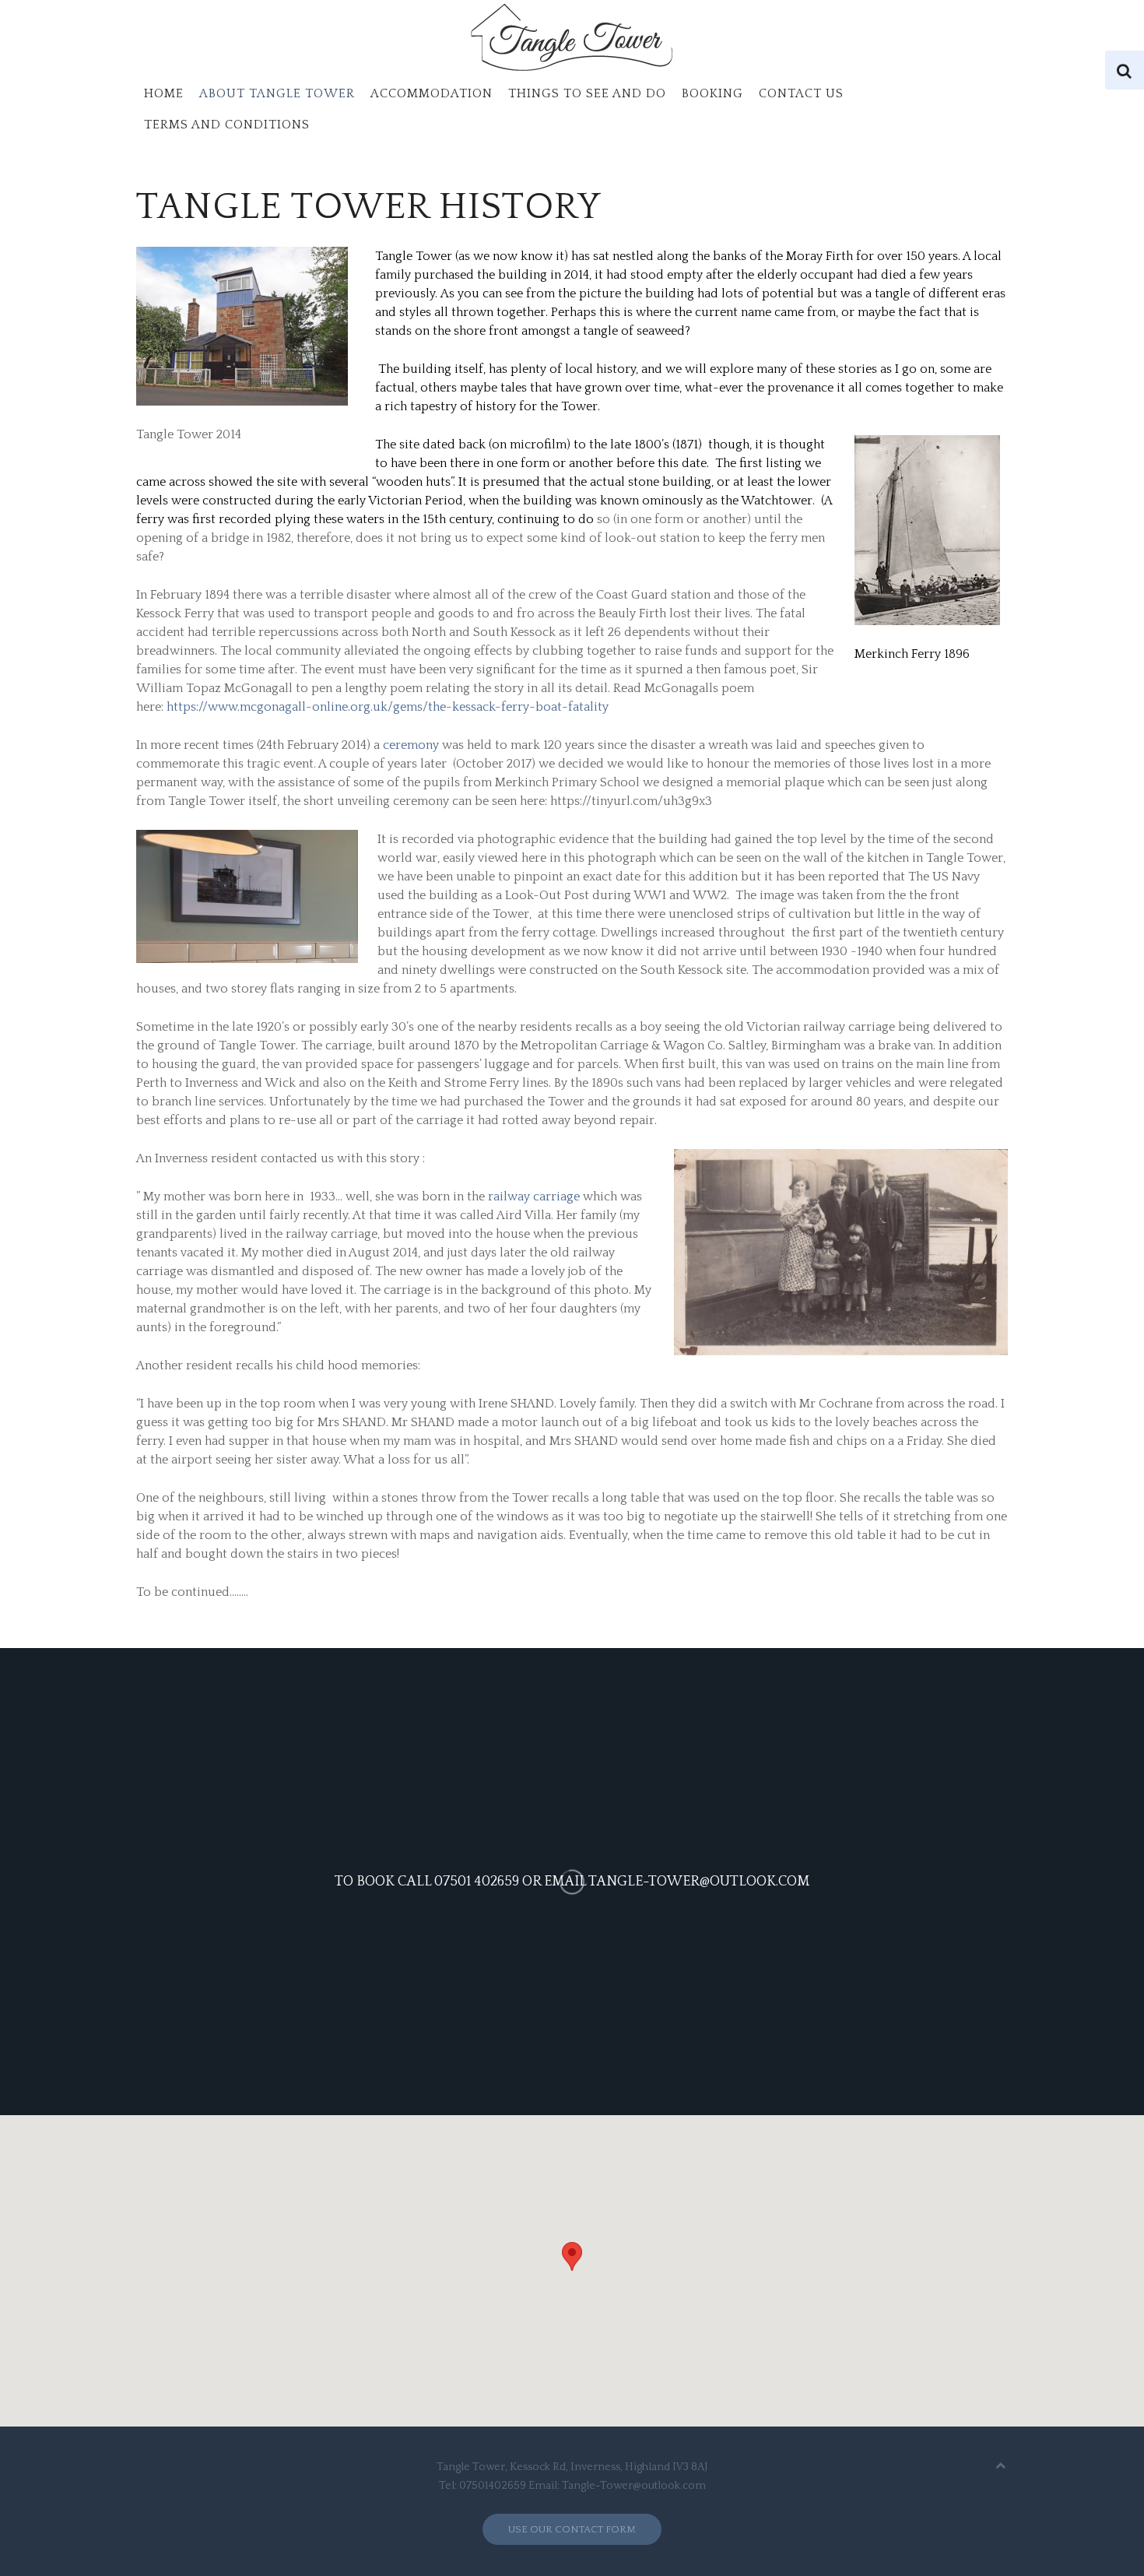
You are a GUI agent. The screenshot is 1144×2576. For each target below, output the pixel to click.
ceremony (411, 745)
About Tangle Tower (277, 93)
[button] (572, 2256)
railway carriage (535, 1197)
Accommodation (432, 93)
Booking (712, 93)
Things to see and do (587, 93)
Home (164, 93)
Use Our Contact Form (572, 2529)
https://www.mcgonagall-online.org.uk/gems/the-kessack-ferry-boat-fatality (388, 707)
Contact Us (801, 93)
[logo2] (572, 39)
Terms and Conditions (227, 125)
